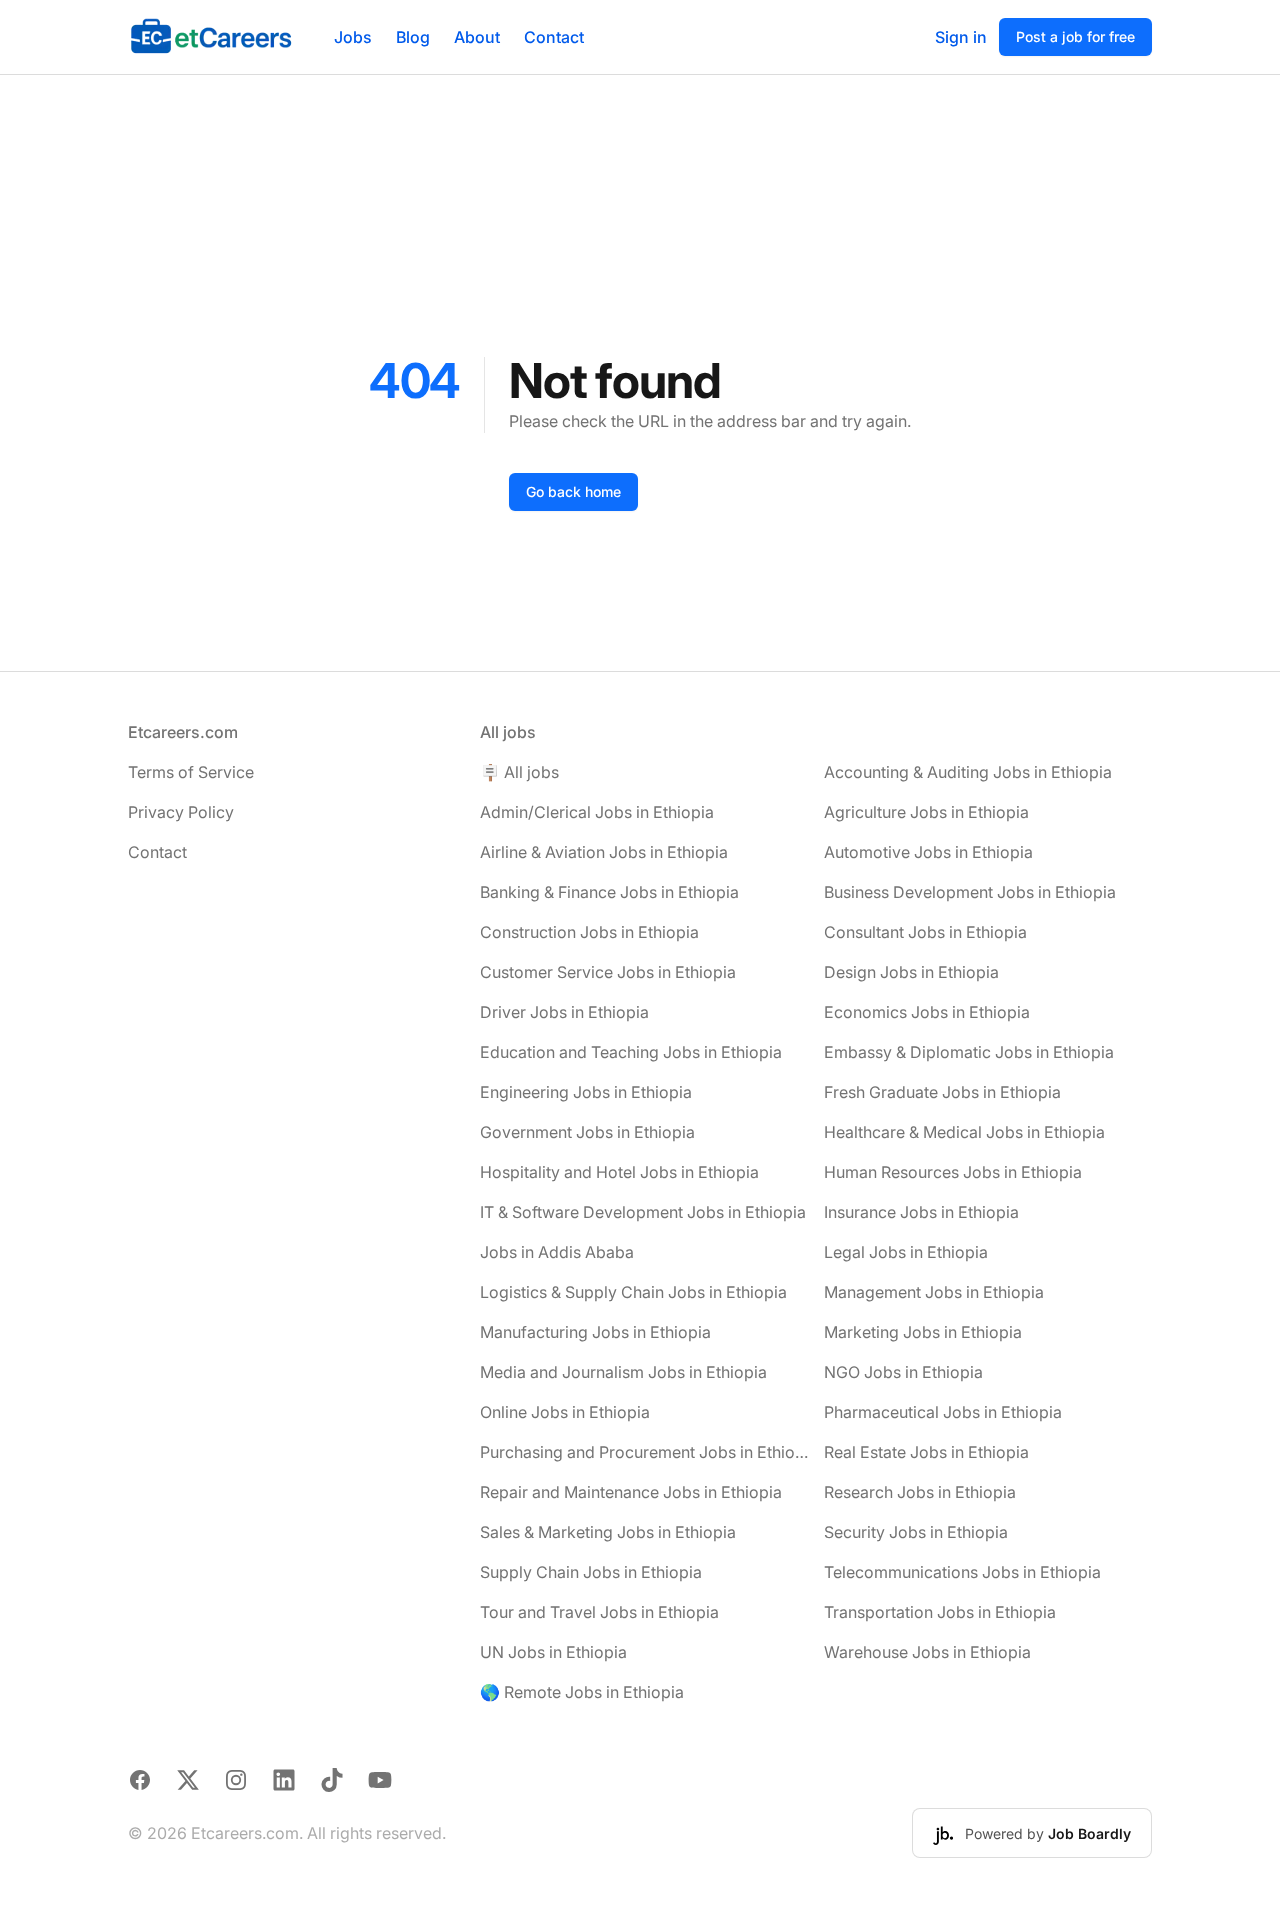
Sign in (961, 37)
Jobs (353, 37)
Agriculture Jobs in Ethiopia (926, 812)
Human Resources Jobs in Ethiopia (953, 1172)
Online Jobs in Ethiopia (565, 1412)
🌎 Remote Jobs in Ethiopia (582, 1692)
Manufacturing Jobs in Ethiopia (595, 1332)
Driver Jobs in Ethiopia (564, 1012)
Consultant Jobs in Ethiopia (925, 932)
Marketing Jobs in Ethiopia (923, 1332)
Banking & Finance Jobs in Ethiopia (609, 892)
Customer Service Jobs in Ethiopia (608, 972)
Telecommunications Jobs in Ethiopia (962, 1572)
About (477, 37)
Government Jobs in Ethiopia (587, 1132)
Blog (413, 37)
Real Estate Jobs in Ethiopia (926, 1452)
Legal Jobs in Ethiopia (906, 1252)
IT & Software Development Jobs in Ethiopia (643, 1212)
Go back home (573, 491)
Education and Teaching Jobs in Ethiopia (631, 1052)
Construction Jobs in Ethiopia (589, 932)
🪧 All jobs (519, 772)
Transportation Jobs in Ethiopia (940, 1612)
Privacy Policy (181, 812)
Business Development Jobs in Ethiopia (970, 892)
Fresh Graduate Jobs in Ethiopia (942, 1092)
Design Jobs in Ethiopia (911, 972)
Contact (554, 37)
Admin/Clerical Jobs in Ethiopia (597, 812)
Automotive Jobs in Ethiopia (928, 852)
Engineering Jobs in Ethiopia (586, 1092)
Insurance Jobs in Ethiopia (921, 1212)
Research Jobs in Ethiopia (920, 1492)
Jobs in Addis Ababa (557, 1252)
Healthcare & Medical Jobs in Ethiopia (964, 1132)
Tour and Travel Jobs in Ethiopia (599, 1612)
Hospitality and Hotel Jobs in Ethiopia (619, 1172)
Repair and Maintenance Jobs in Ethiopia (631, 1492)
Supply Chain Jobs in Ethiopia (591, 1572)
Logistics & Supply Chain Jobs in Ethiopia (633, 1292)
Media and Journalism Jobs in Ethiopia (623, 1372)
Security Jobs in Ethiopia (916, 1532)
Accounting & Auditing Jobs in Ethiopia (968, 772)
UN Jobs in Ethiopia (553, 1652)
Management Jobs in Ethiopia (934, 1292)
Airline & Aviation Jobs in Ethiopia (604, 852)
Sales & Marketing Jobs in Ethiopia (608, 1532)
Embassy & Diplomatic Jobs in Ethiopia (969, 1052)
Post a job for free (1075, 36)
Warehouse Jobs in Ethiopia (927, 1652)
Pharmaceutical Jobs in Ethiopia (943, 1412)
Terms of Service (191, 772)
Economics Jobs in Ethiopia (927, 1012)
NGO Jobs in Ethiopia (903, 1372)
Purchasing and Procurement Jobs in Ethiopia (644, 1452)
